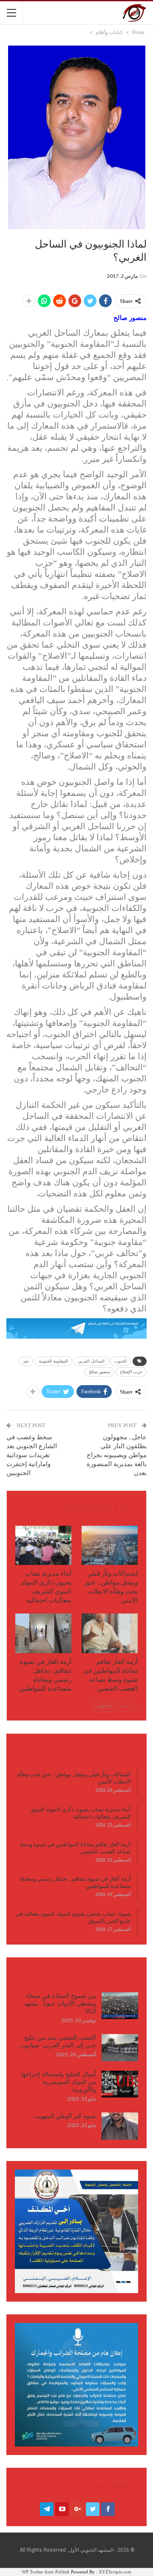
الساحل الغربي (91, 1361)
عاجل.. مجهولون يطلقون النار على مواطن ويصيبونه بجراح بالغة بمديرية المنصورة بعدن (117, 1455)
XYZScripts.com (115, 2572)
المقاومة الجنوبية (53, 1361)
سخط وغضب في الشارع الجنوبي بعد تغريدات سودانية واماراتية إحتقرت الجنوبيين (32, 1455)
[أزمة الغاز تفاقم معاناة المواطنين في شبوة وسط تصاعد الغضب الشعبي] (110, 1633)
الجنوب (120, 1361)
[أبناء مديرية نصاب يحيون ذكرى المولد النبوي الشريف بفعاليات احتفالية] (43, 1545)
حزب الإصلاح (131, 1372)
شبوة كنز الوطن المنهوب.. (64, 2116)
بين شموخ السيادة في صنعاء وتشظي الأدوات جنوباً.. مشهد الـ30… (60, 2004)
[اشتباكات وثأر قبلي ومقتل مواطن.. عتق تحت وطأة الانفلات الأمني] (110, 1545)
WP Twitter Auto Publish (46, 2572)
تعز (26, 1361)
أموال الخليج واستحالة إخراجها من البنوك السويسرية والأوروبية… (59, 2082)
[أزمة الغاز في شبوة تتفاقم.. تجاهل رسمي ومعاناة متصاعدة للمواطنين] (43, 1633)
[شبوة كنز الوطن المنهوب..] (120, 2126)
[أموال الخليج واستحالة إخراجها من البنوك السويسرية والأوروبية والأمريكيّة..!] (120, 2084)
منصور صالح (99, 1372)
